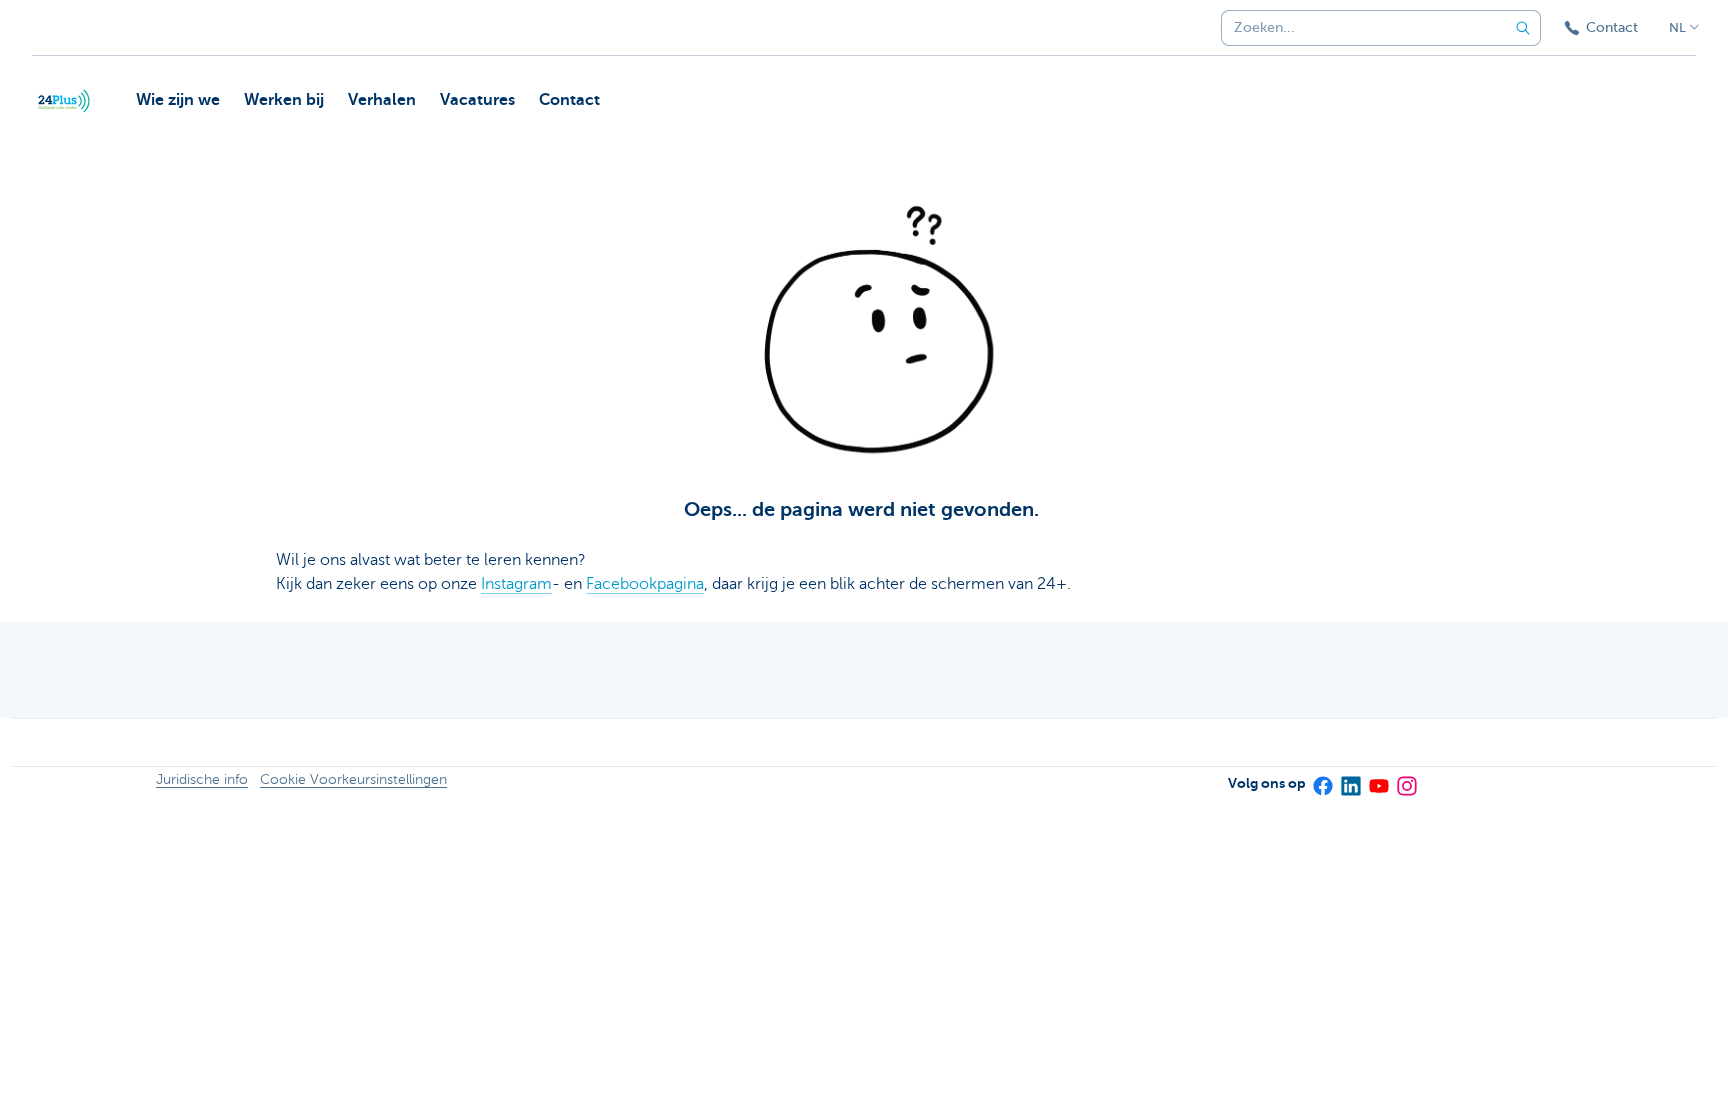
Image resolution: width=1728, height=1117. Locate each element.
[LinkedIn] (1350, 780)
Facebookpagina (645, 584)
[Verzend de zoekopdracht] (1523, 28)
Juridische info (202, 779)
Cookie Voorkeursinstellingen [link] (353, 779)
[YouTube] (1378, 780)
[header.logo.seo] (64, 101)
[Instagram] (1406, 780)
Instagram (516, 584)
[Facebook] (1322, 780)
